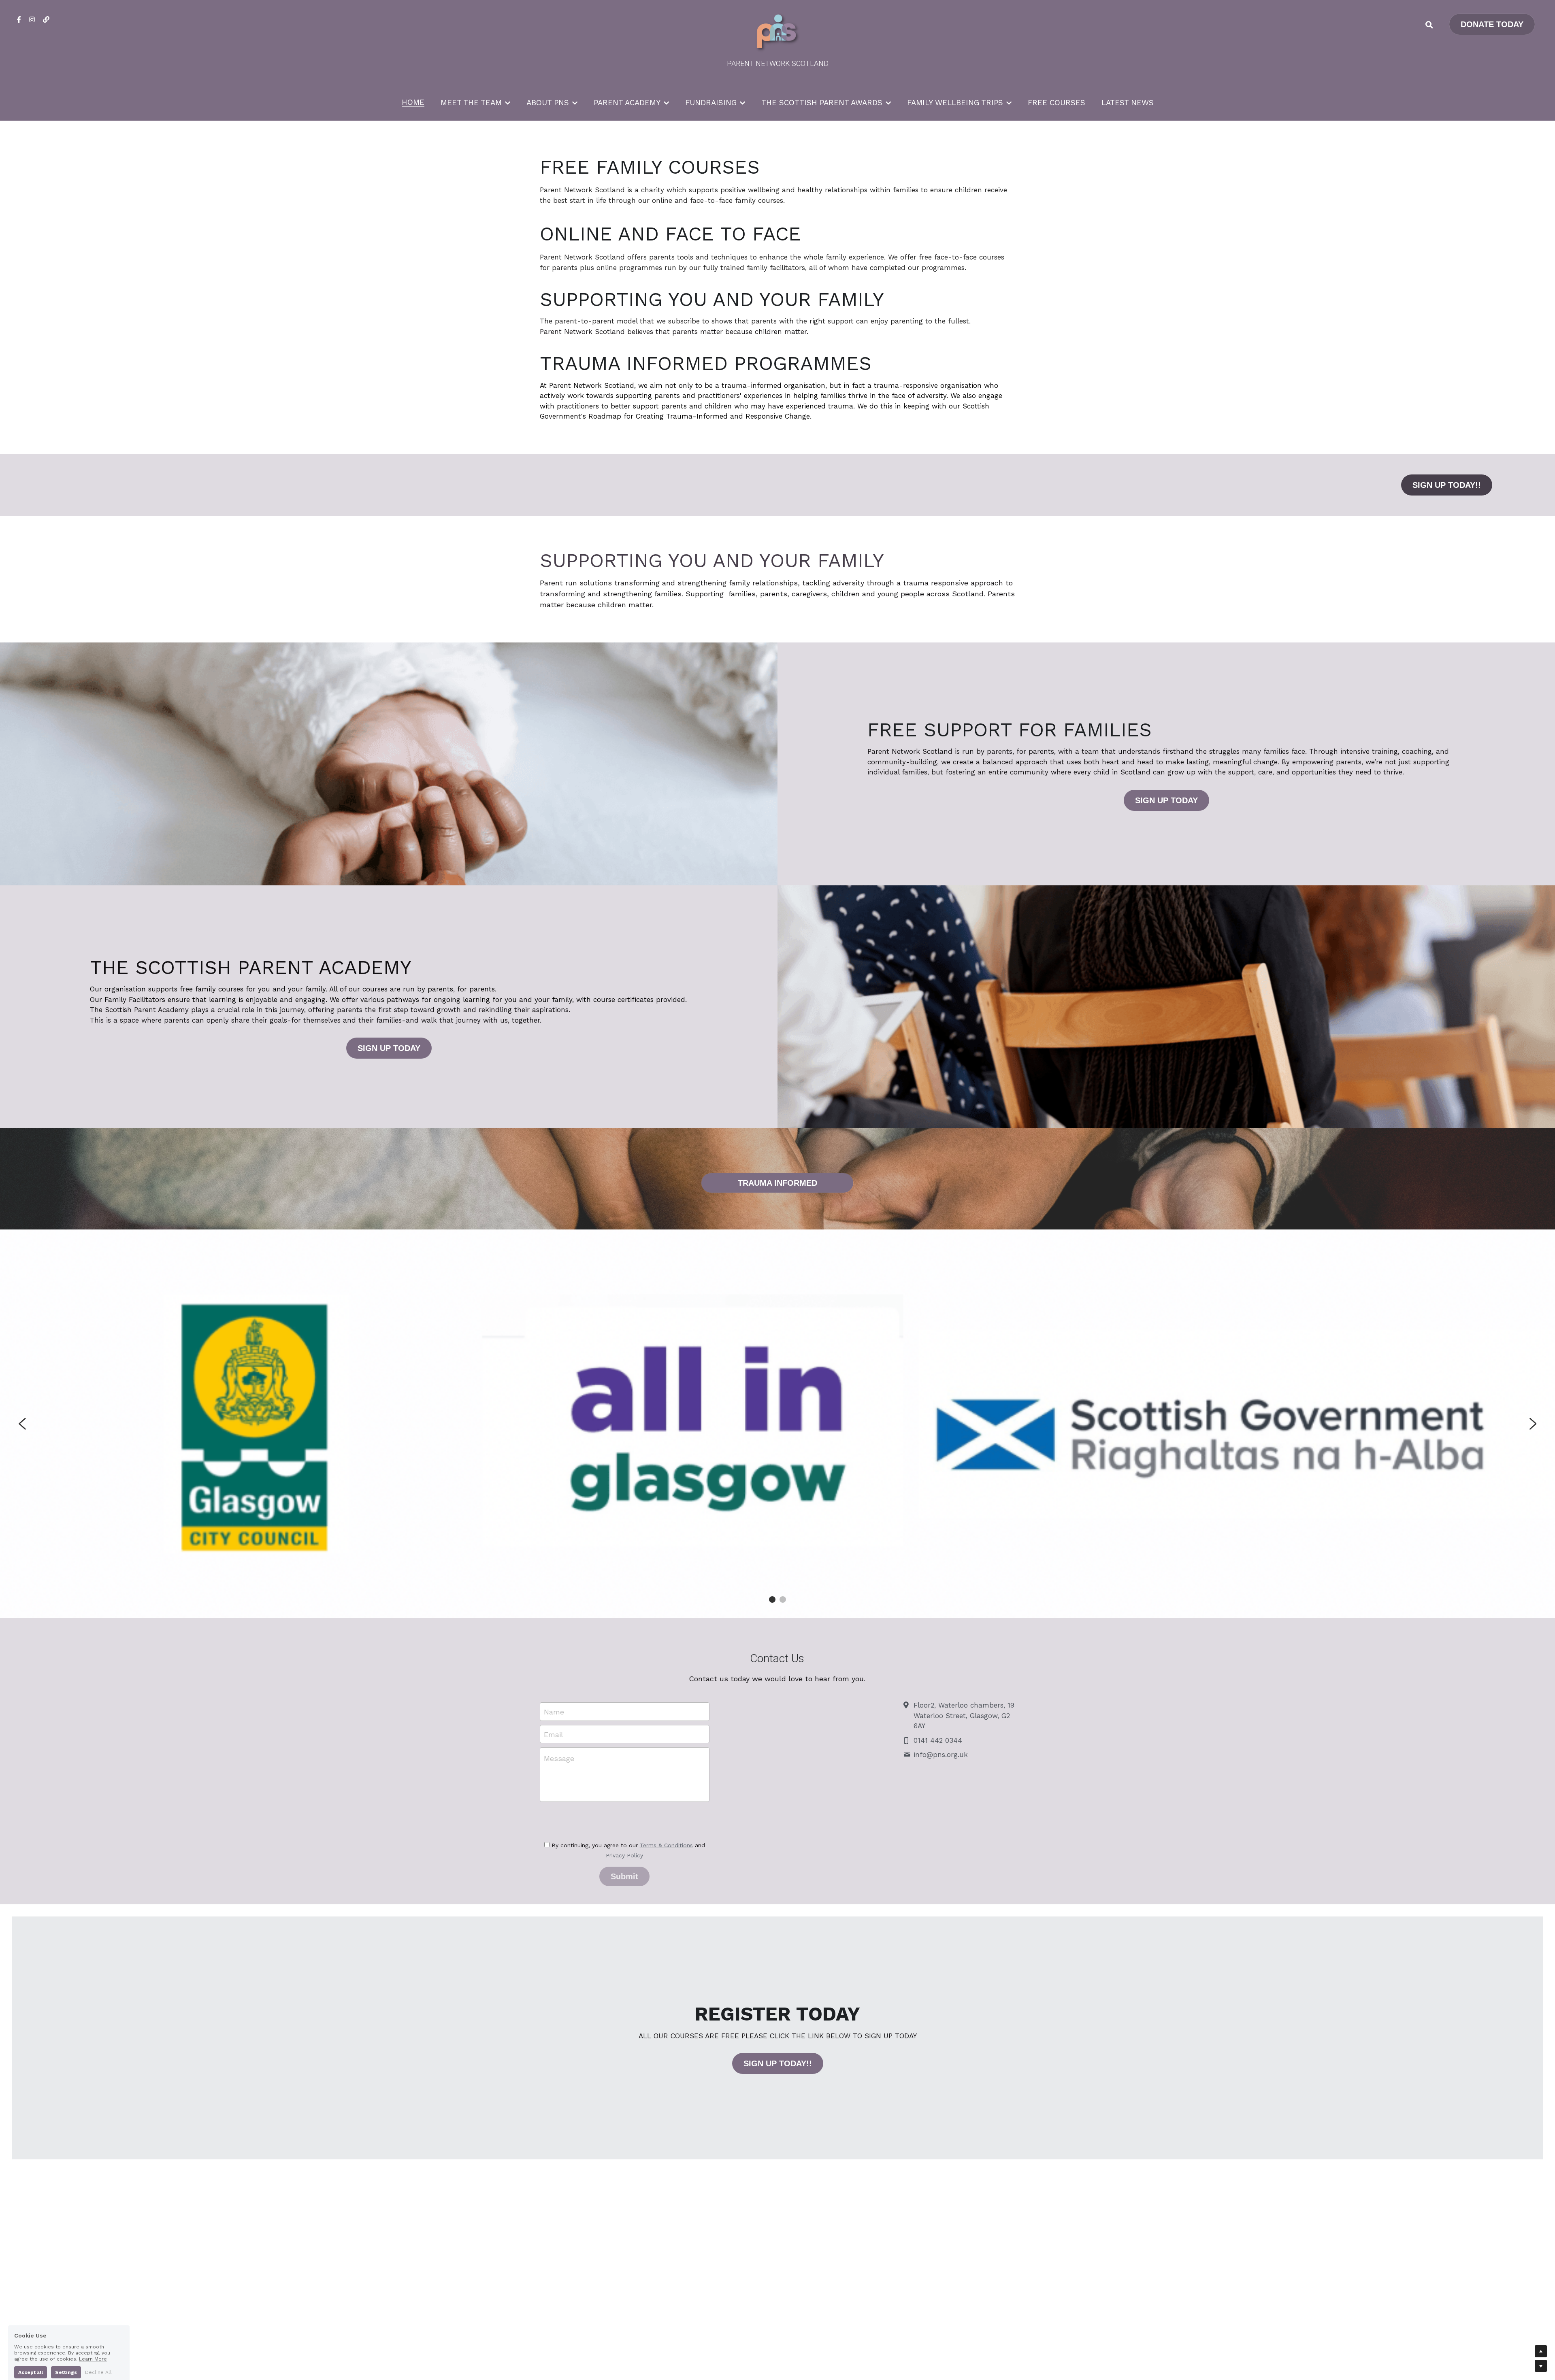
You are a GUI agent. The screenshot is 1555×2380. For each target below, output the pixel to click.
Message (559, 1758)
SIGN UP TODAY (1166, 800)
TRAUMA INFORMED (777, 1183)
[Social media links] (19, 19)
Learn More (93, 2346)
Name (554, 1712)
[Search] (1429, 25)
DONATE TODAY (1492, 24)
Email (554, 1734)
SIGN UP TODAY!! (1447, 485)
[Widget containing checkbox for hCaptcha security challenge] (624, 1821)
